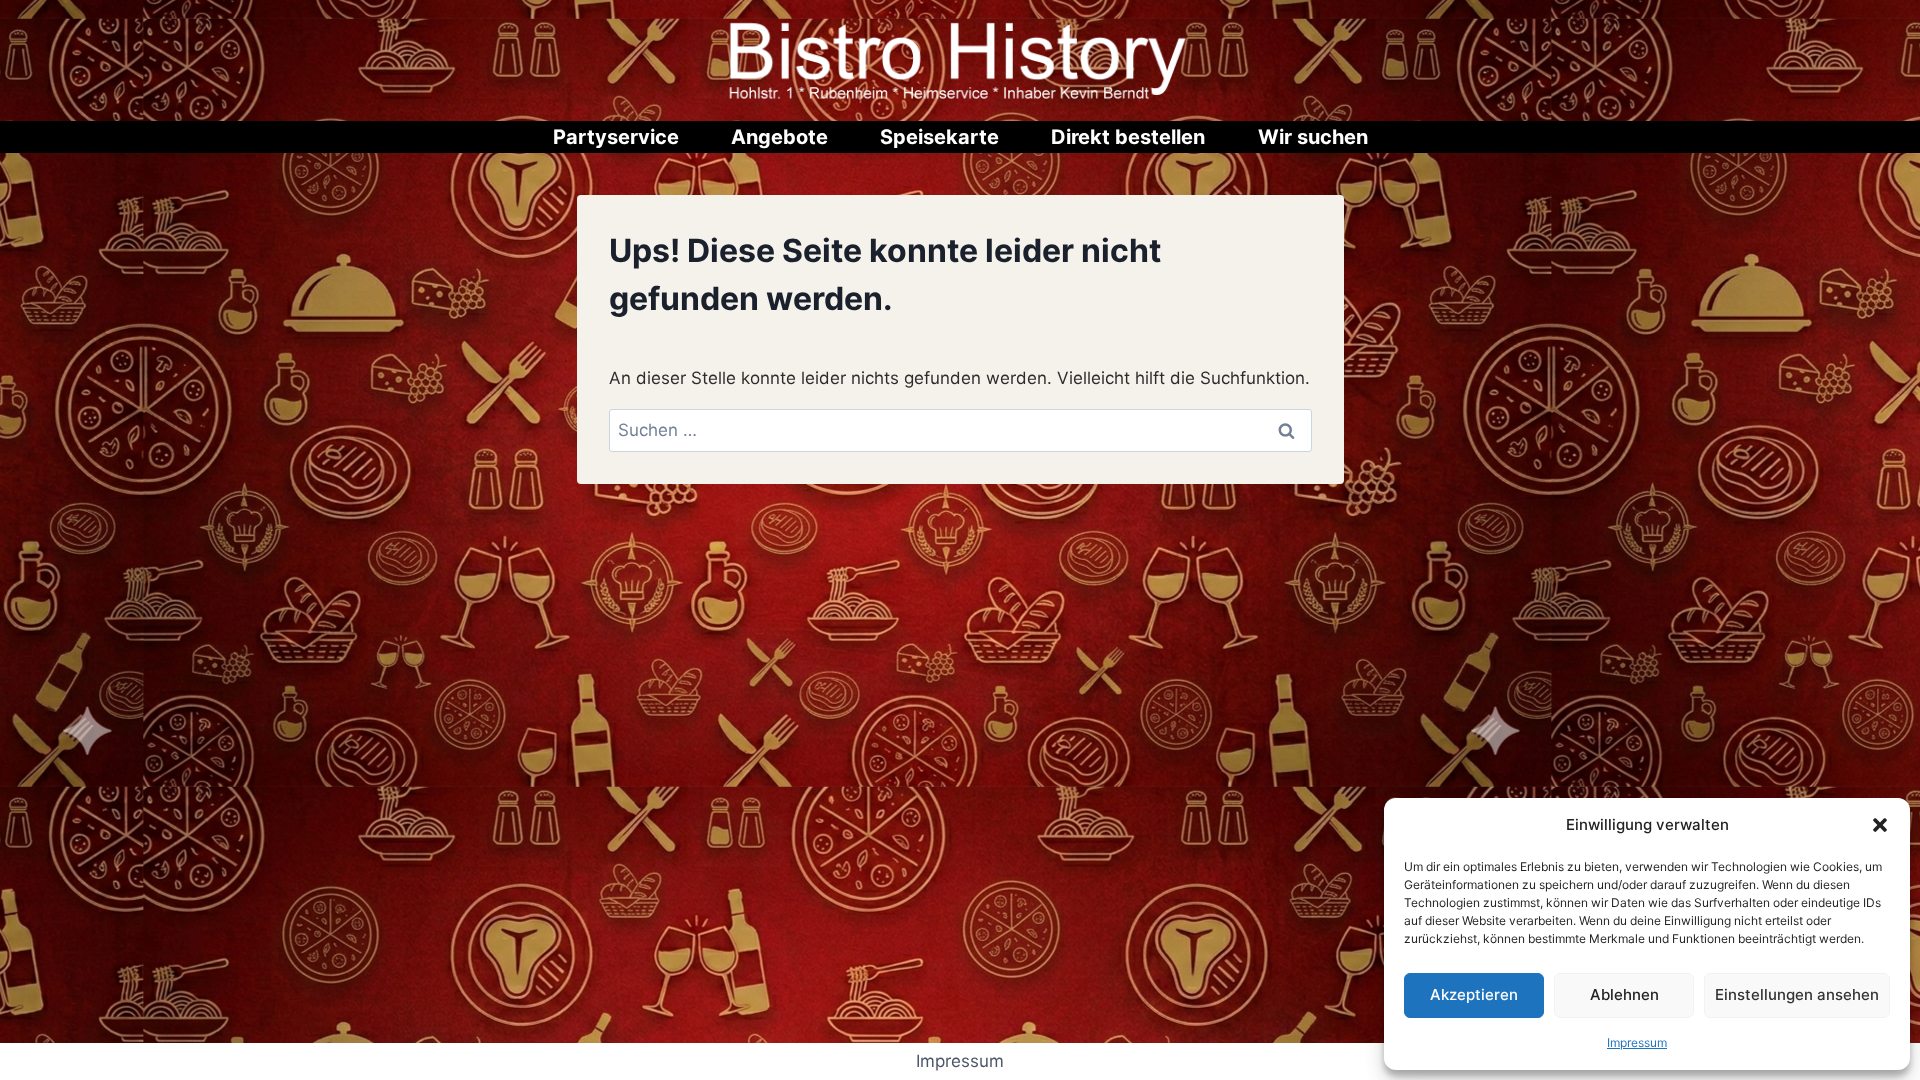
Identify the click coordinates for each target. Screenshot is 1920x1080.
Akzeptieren (1474, 994)
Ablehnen (1624, 994)
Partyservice (616, 137)
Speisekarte (939, 137)
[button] (1880, 825)
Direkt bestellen (1128, 137)
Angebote (779, 137)
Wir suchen (1313, 137)
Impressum (1637, 1042)
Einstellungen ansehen (1797, 994)
